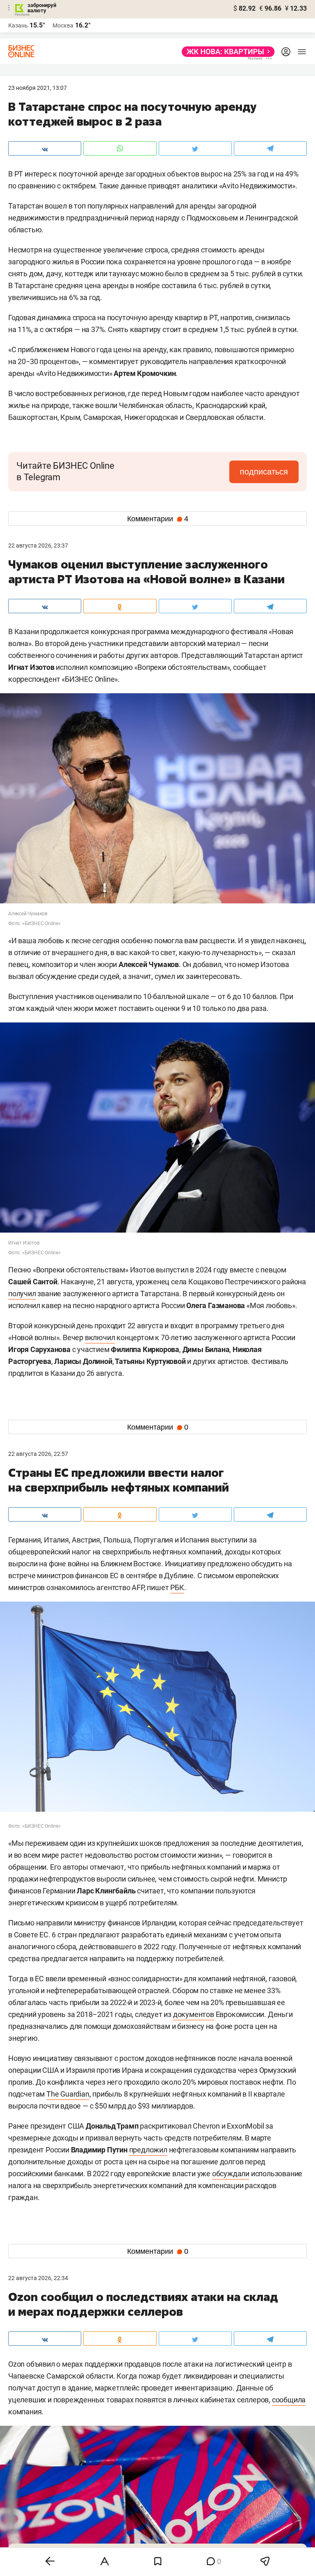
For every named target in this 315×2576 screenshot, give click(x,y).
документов (194, 2014)
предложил (148, 2150)
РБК (177, 1587)
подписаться (264, 472)
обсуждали (231, 2174)
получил (22, 1294)
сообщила (289, 2400)
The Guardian (68, 2094)
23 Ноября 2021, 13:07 (38, 88)
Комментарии (158, 519)
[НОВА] (226, 52)
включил (100, 1337)
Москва (63, 25)
